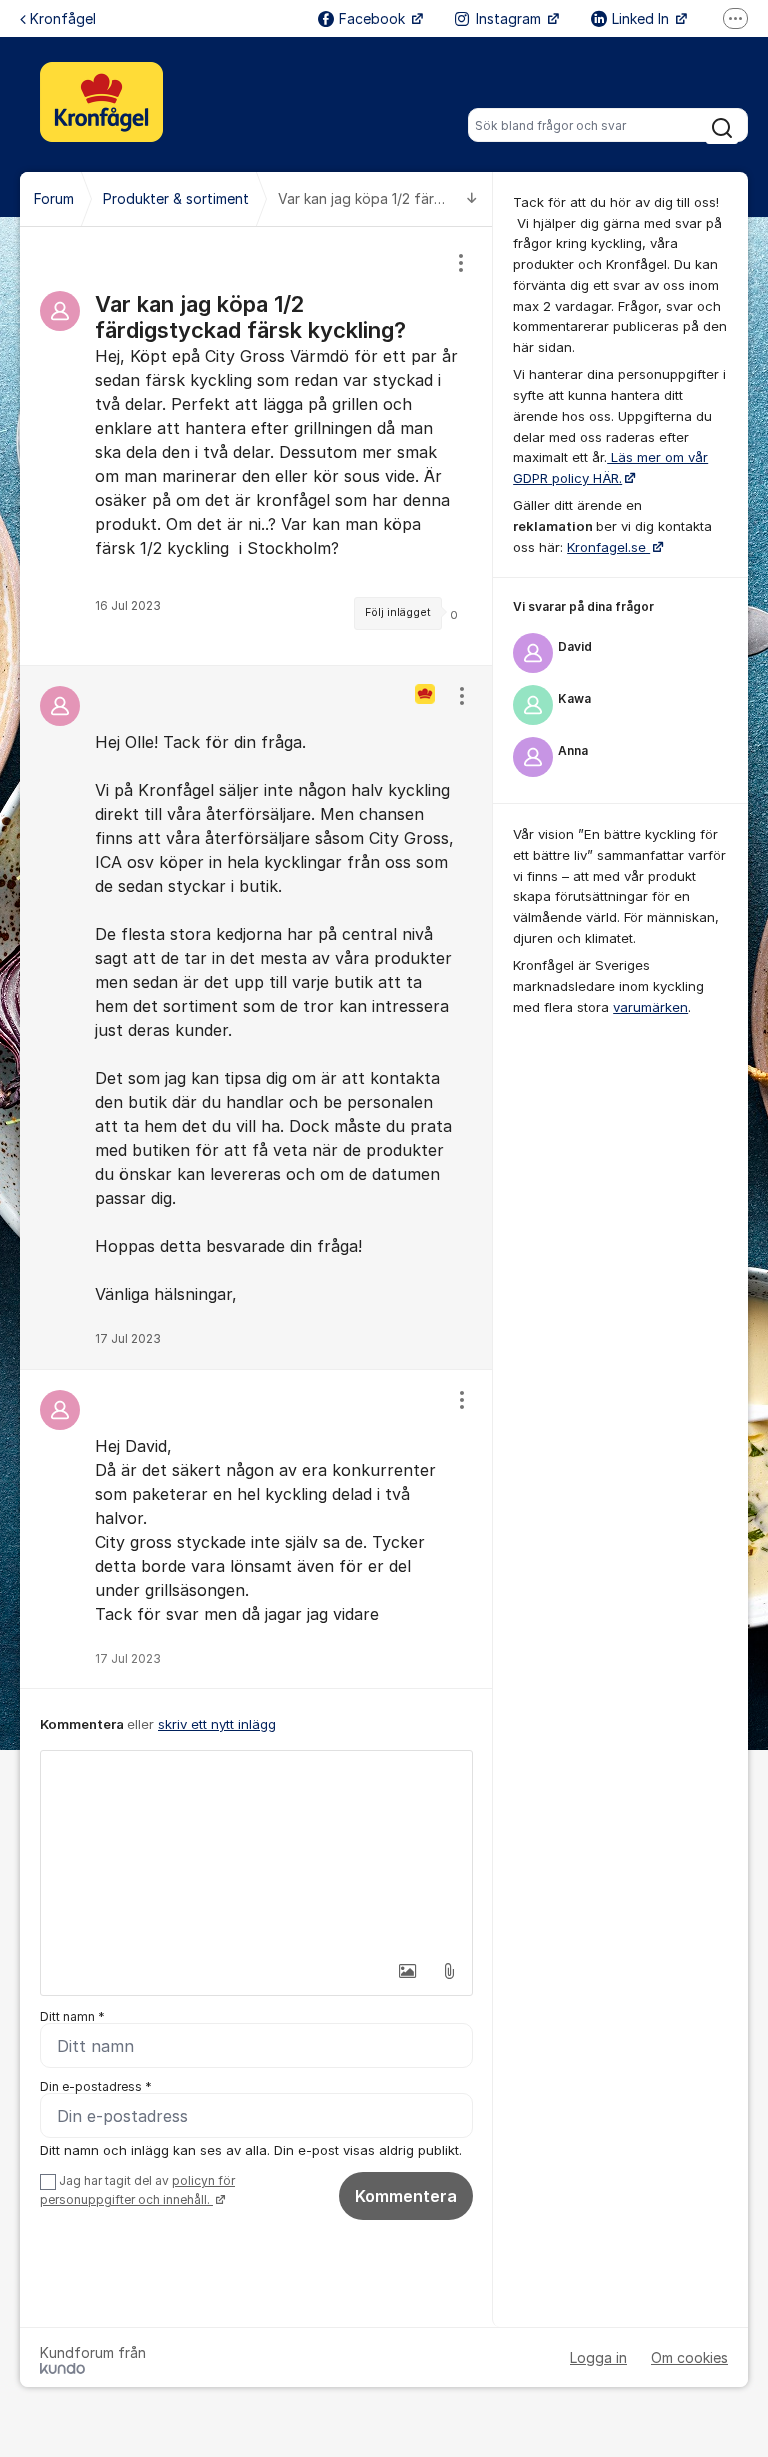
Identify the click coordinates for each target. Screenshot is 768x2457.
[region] (256, 446)
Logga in (598, 2357)
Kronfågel (63, 18)
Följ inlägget (398, 612)
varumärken (650, 1007)
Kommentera (406, 2196)
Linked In (642, 18)
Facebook (374, 18)
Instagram (510, 18)
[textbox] (256, 1851)
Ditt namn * (72, 2016)
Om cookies (689, 2357)
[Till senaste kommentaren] (472, 199)
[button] (407, 1971)
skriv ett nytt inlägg (217, 1724)
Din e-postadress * (96, 2086)
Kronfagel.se (608, 547)
